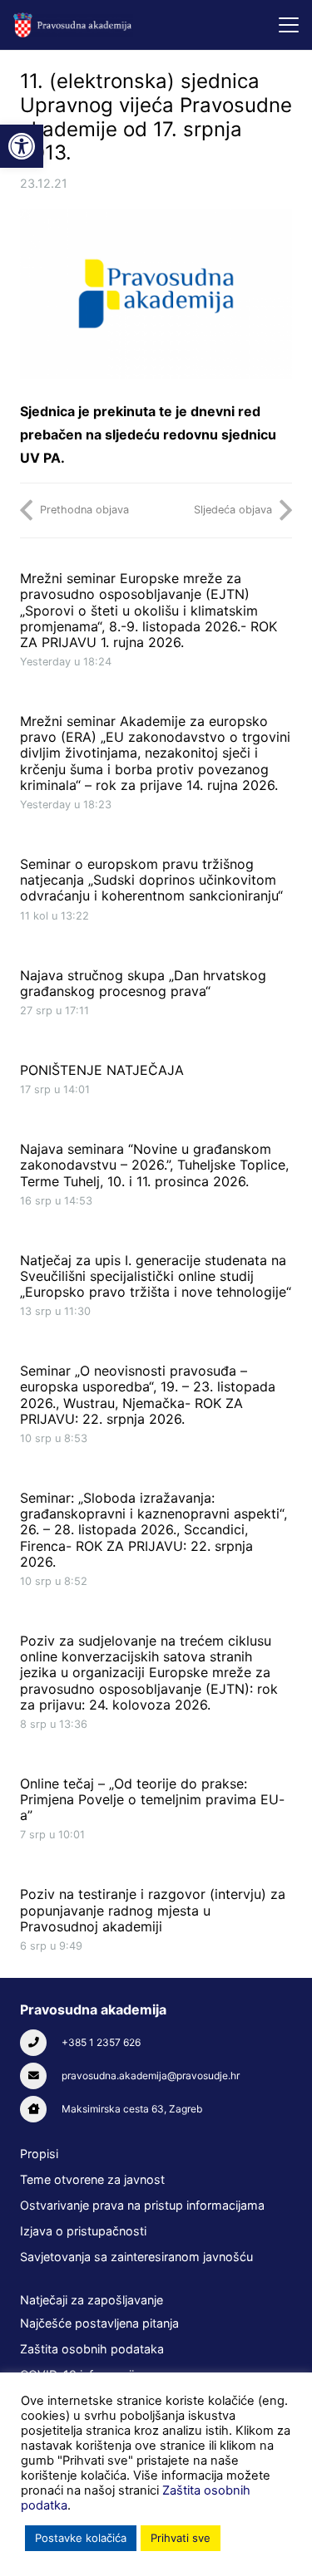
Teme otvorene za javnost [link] (92, 2179)
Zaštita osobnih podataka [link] (92, 2349)
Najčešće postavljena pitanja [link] (99, 2323)
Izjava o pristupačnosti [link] (83, 2231)
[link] (22, 146)
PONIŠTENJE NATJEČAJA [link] (102, 1070)
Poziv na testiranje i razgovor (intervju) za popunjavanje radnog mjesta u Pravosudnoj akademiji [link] (153, 1910)
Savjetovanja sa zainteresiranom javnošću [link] (136, 2257)
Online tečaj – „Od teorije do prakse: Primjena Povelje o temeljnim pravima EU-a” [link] (152, 1799)
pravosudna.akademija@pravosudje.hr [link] (151, 2076)
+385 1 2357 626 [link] (101, 2042)
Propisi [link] (39, 2154)
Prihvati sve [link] (181, 2538)
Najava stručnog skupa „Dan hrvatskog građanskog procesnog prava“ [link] (143, 983)
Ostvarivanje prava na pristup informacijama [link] (142, 2205)
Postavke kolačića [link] (81, 2538)
